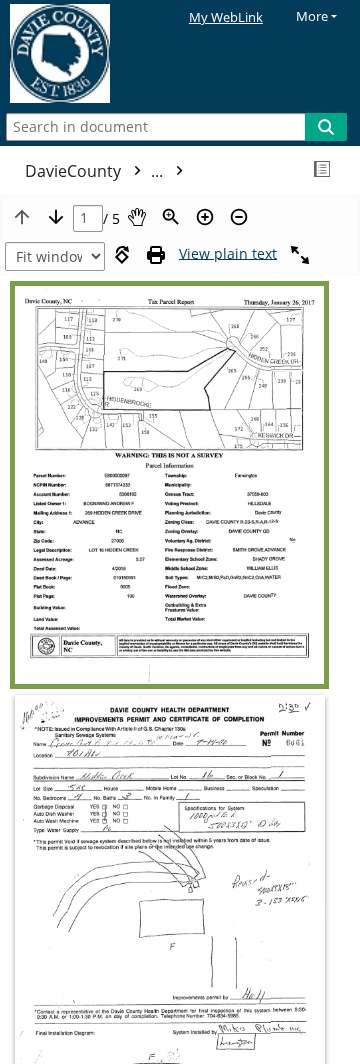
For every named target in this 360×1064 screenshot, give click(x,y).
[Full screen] (300, 255)
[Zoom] (171, 217)
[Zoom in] (205, 217)
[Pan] (137, 217)
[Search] (326, 127)
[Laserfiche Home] (85, 54)
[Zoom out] (239, 217)
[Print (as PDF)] (156, 255)
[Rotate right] (122, 255)
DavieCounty (96, 171)
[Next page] (56, 217)
